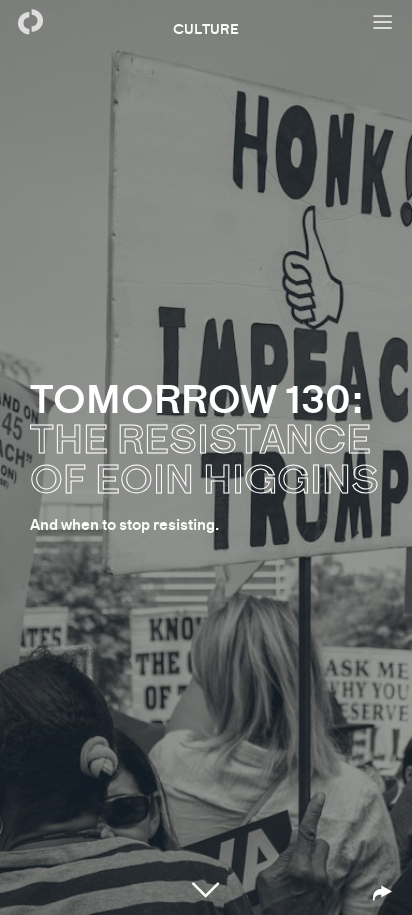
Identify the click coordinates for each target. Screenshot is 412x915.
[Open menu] (382, 22)
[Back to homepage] (30, 22)
